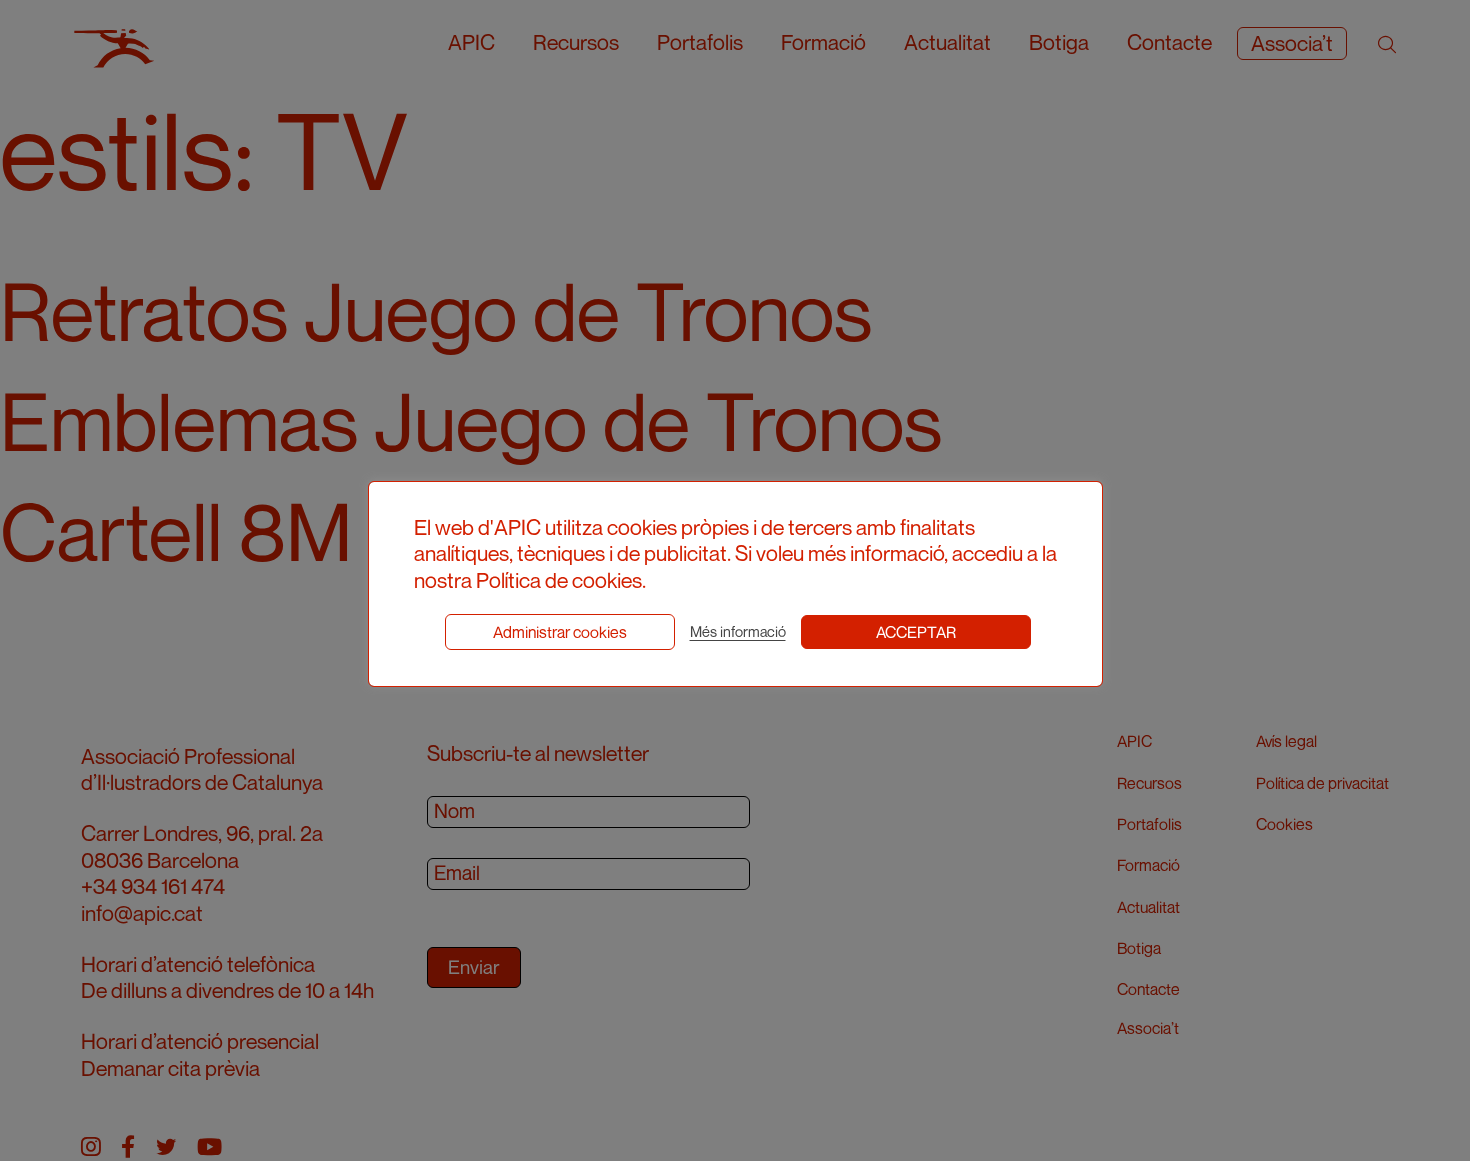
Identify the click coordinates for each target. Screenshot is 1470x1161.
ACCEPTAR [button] (916, 632)
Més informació (738, 631)
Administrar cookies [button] (560, 632)
